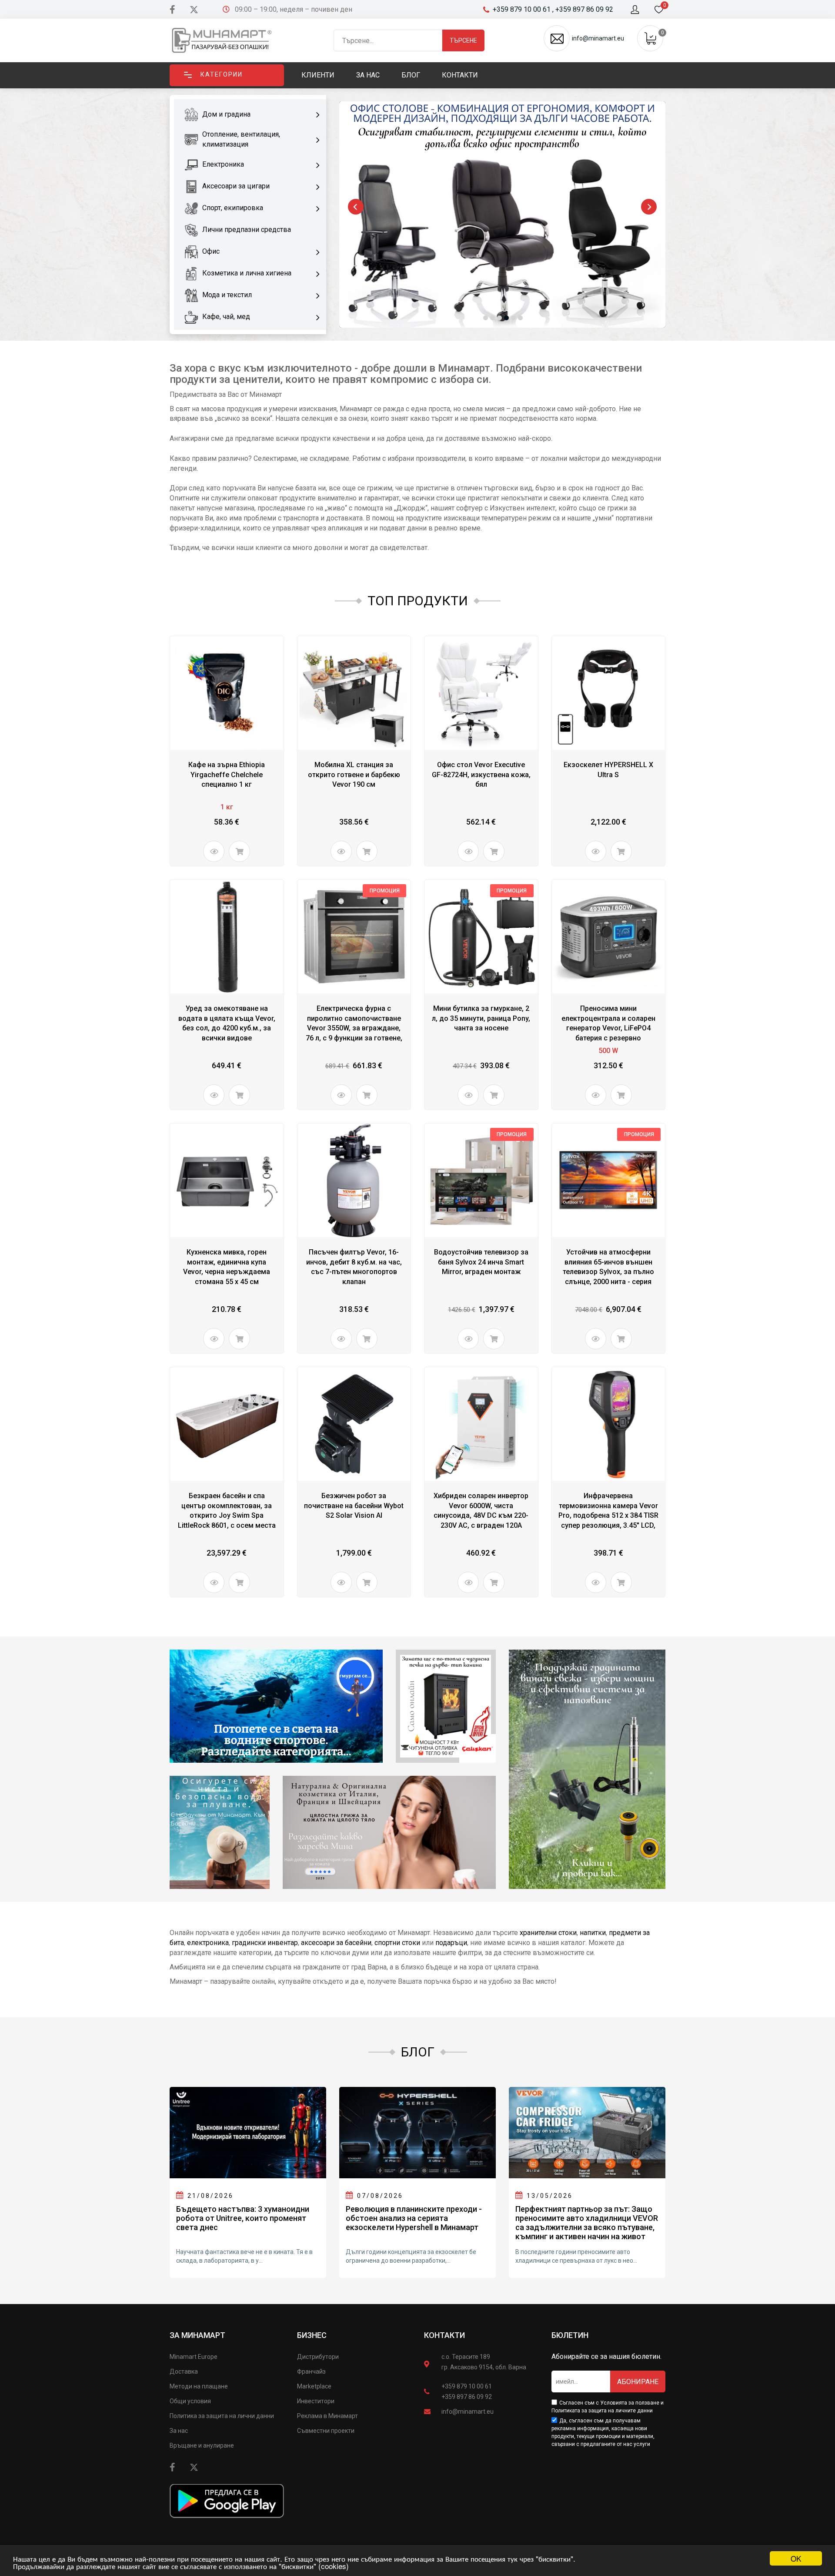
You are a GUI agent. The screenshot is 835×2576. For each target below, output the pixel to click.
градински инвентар (265, 1943)
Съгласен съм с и (608, 2407)
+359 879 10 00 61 (467, 2386)
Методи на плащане (199, 2386)
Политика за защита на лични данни (222, 2416)
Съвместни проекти (326, 2431)
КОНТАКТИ (444, 2335)
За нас (179, 2431)
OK (796, 2558)
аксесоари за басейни (336, 1943)
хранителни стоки (548, 1933)
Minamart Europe (194, 2357)
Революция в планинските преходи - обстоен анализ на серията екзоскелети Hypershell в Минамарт (414, 2218)
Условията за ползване (630, 2403)
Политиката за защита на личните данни (602, 2411)
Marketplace (314, 2386)
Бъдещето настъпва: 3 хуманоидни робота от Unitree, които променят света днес (243, 2218)
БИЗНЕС (312, 2335)
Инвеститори (316, 2401)
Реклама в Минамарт (327, 2416)
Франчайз (311, 2371)
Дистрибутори (318, 2357)
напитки (593, 1933)
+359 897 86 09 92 (467, 2397)
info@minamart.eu (468, 2412)
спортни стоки (397, 1943)
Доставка (184, 2371)
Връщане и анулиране (202, 2445)
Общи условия (190, 2401)
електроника (208, 1943)
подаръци (451, 1943)
